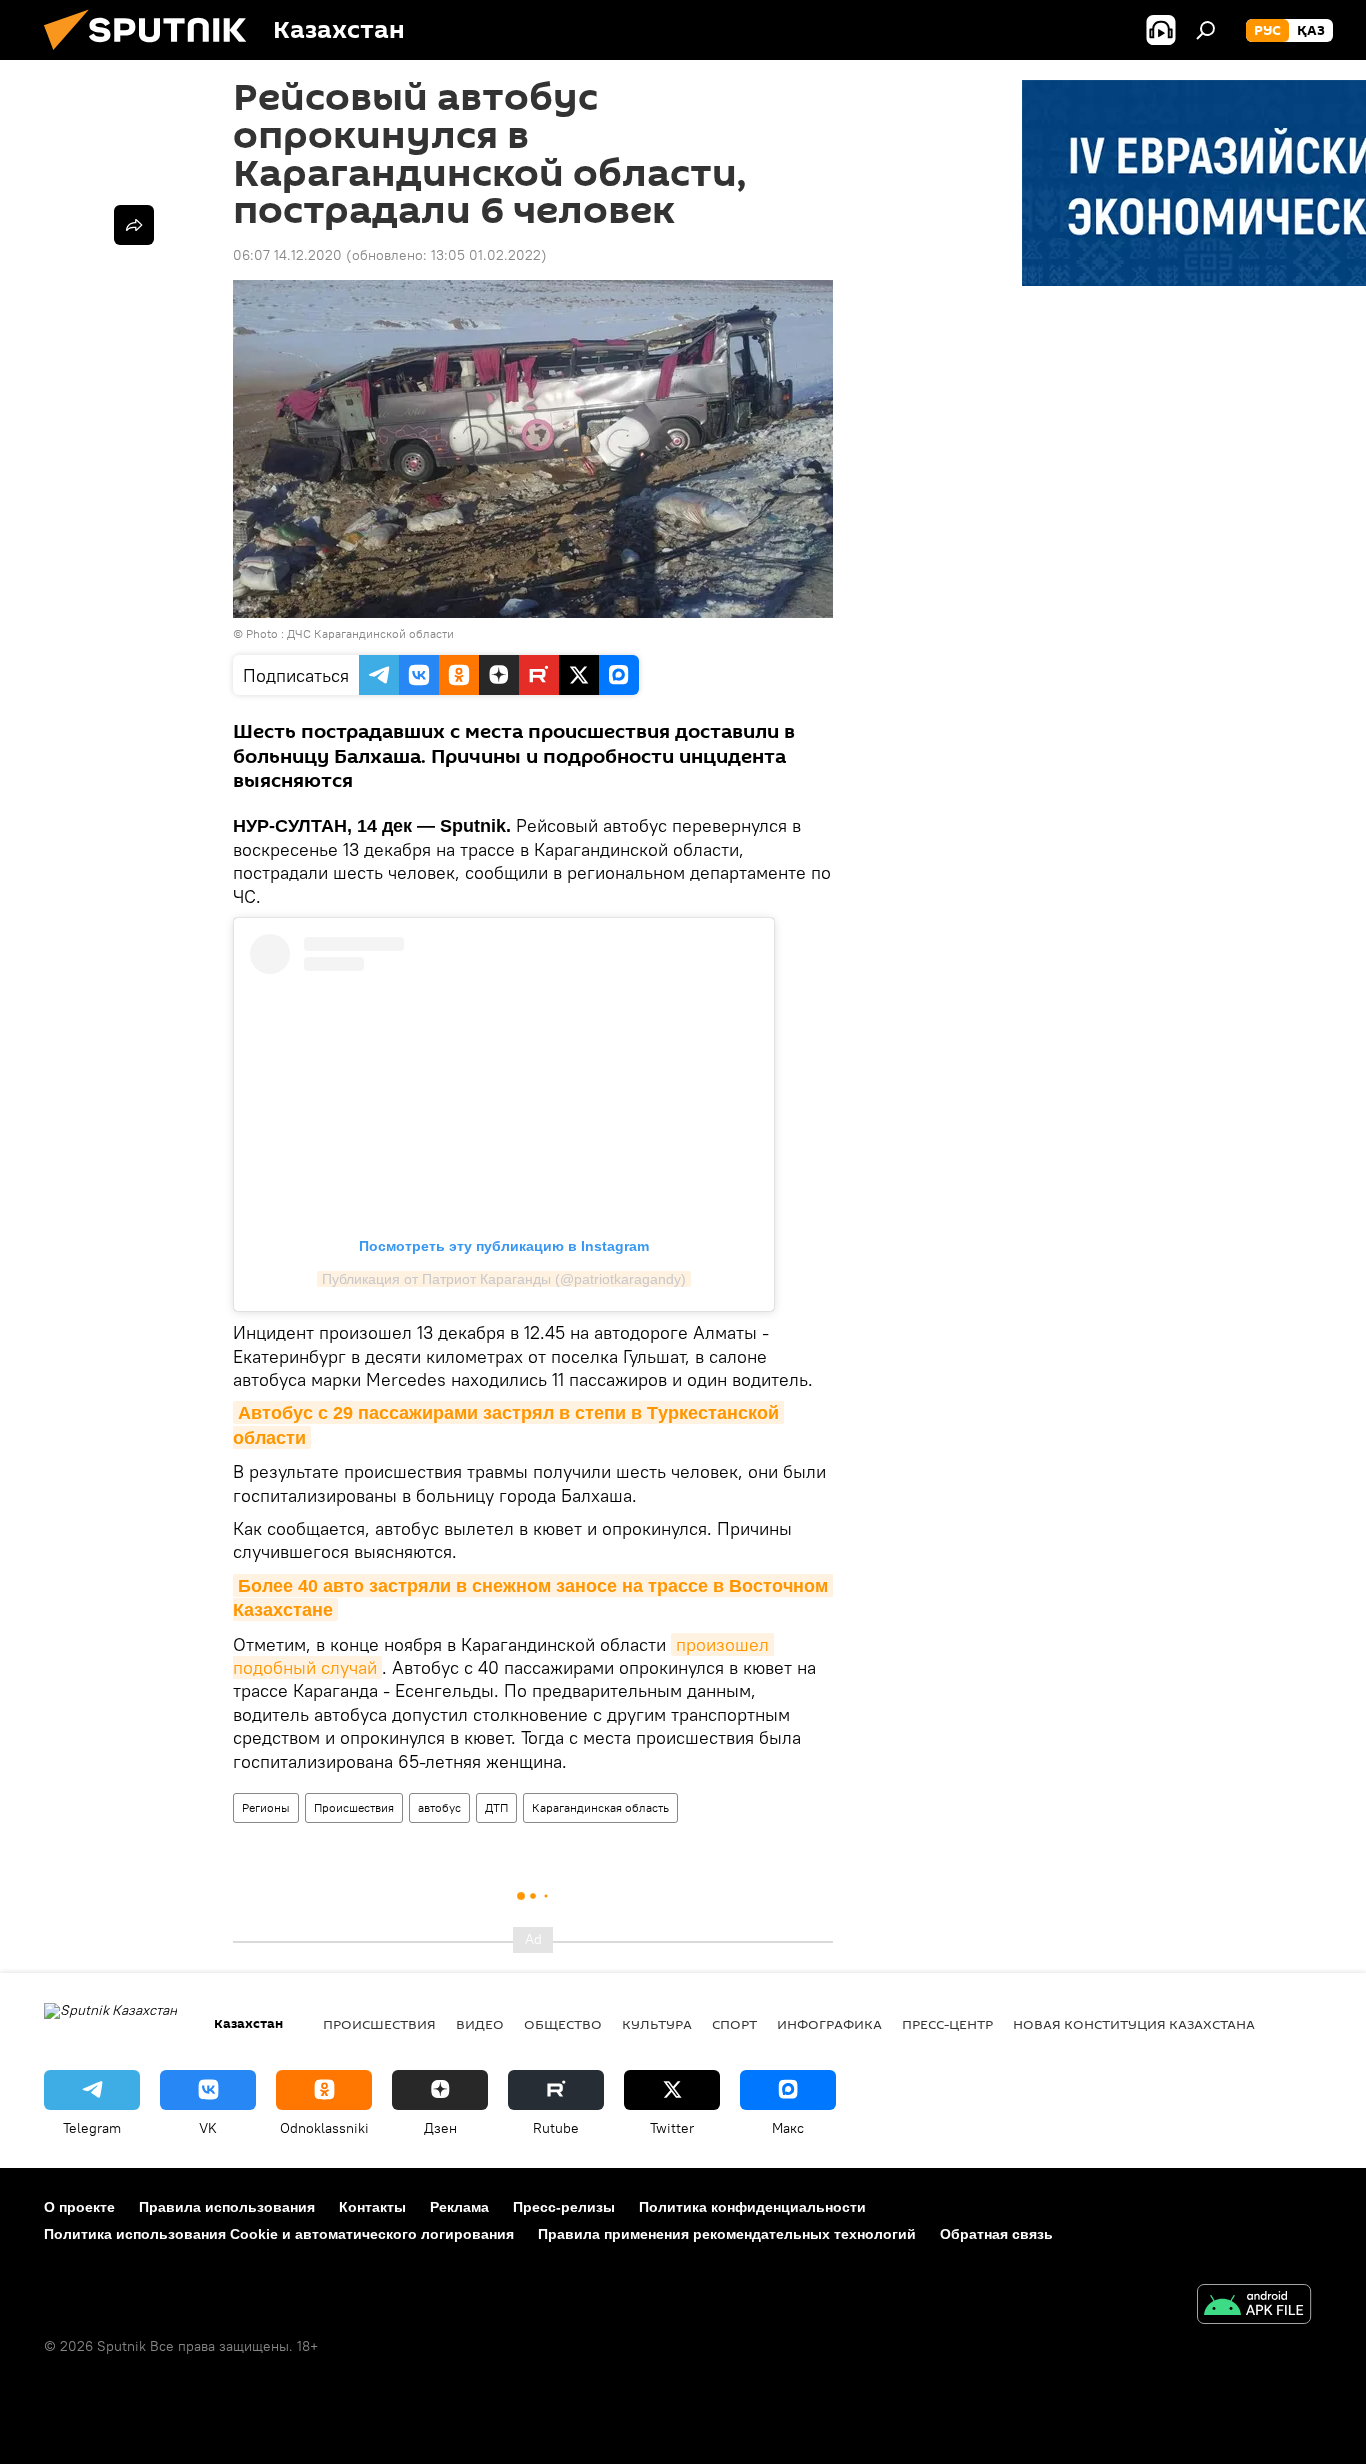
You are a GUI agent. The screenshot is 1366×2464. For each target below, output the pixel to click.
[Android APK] (1254, 2306)
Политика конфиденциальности (752, 2207)
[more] (134, 225)
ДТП (496, 1807)
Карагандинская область (600, 1807)
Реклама (459, 2207)
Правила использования (227, 2207)
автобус (439, 1807)
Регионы (266, 1807)
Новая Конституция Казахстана (1134, 2024)
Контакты (372, 2207)
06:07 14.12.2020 (287, 255)
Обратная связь (996, 2234)
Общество (563, 2024)
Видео (480, 2024)
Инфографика (829, 2024)
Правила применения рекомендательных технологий (727, 2234)
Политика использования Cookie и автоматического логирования (279, 2234)
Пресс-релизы (564, 2207)
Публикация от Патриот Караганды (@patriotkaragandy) (504, 1279)
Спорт (734, 2024)
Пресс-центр (947, 2024)
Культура (657, 2024)
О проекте (79, 2207)
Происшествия (354, 1807)
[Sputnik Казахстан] (153, 55)
